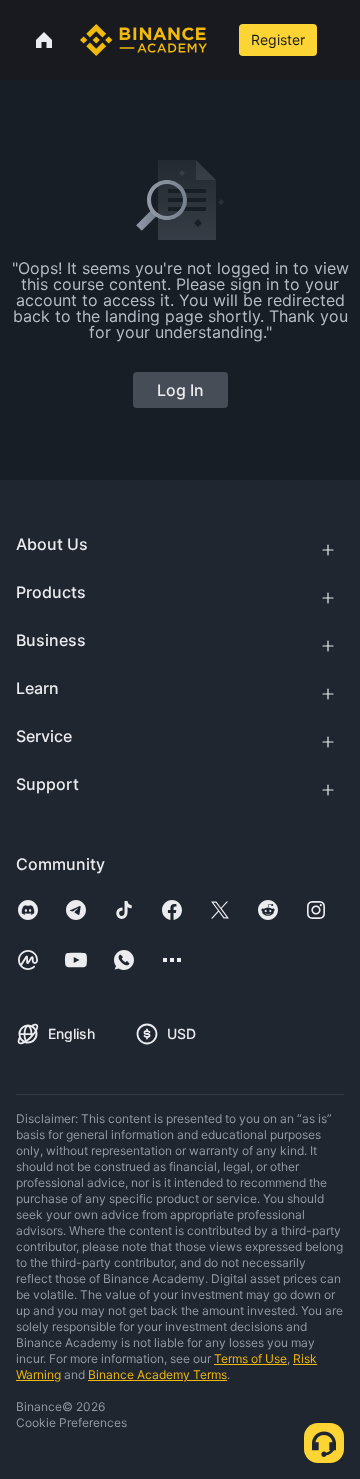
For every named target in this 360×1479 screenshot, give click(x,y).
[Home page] (143, 40)
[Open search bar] (221, 40)
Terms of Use (250, 1358)
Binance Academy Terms (157, 1374)
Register (278, 39)
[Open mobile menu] (341, 40)
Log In (180, 390)
